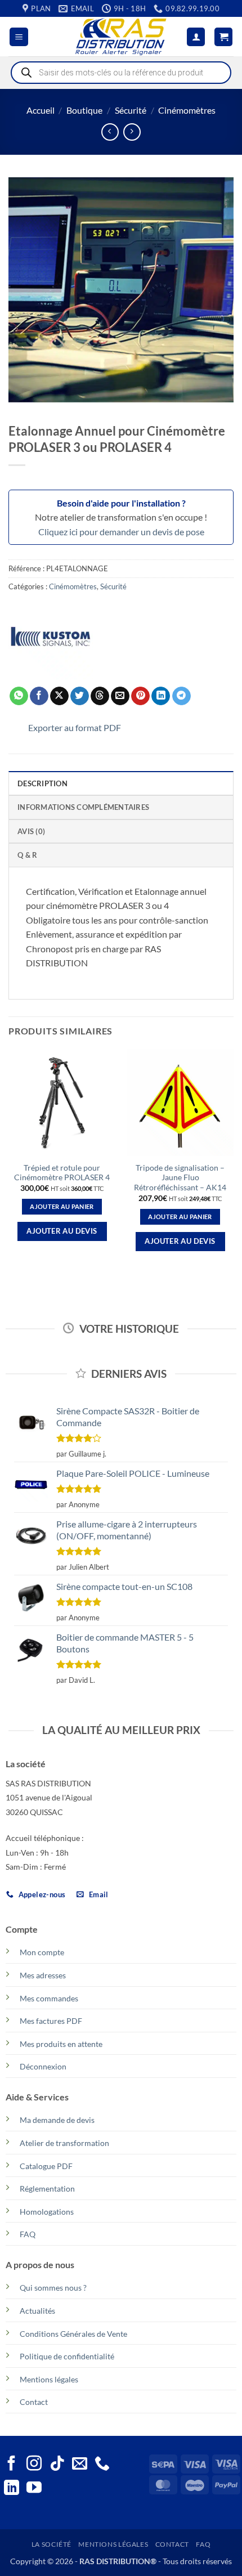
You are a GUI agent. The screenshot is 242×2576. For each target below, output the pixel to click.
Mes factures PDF (51, 2021)
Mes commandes (49, 1998)
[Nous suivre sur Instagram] (34, 2465)
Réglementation (47, 2189)
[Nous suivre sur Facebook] (12, 2465)
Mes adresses (43, 1975)
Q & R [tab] (27, 855)
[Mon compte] (196, 37)
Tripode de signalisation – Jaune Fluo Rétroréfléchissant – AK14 (180, 1178)
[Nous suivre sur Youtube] (34, 2489)
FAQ (28, 2234)
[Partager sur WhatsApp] (19, 696)
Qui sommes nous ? (53, 2288)
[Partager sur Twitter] (80, 696)
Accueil (41, 110)
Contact (34, 2402)
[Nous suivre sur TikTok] (57, 2465)
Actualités (37, 2311)
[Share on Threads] (100, 696)
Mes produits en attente (61, 2044)
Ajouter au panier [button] (62, 1206)
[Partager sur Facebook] (39, 696)
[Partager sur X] (59, 696)
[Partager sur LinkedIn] (161, 696)
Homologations (47, 2212)
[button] (19, 37)
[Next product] (110, 132)
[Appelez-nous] (102, 2465)
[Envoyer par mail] (120, 696)
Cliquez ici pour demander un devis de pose (121, 532)
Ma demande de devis (57, 2120)
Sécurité (131, 110)
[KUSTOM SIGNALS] (51, 637)
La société (51, 2544)
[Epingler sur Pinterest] (140, 696)
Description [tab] (42, 783)
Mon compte (42, 1952)
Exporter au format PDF (75, 727)
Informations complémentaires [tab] (83, 807)
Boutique (84, 110)
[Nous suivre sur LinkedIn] (12, 2489)
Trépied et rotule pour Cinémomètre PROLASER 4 (62, 1173)
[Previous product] (132, 132)
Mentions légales (49, 2379)
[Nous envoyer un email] (80, 2465)
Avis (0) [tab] (31, 831)
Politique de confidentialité (67, 2356)
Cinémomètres (187, 110)
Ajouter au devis (62, 1231)
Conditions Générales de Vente (73, 2334)
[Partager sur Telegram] (181, 696)
